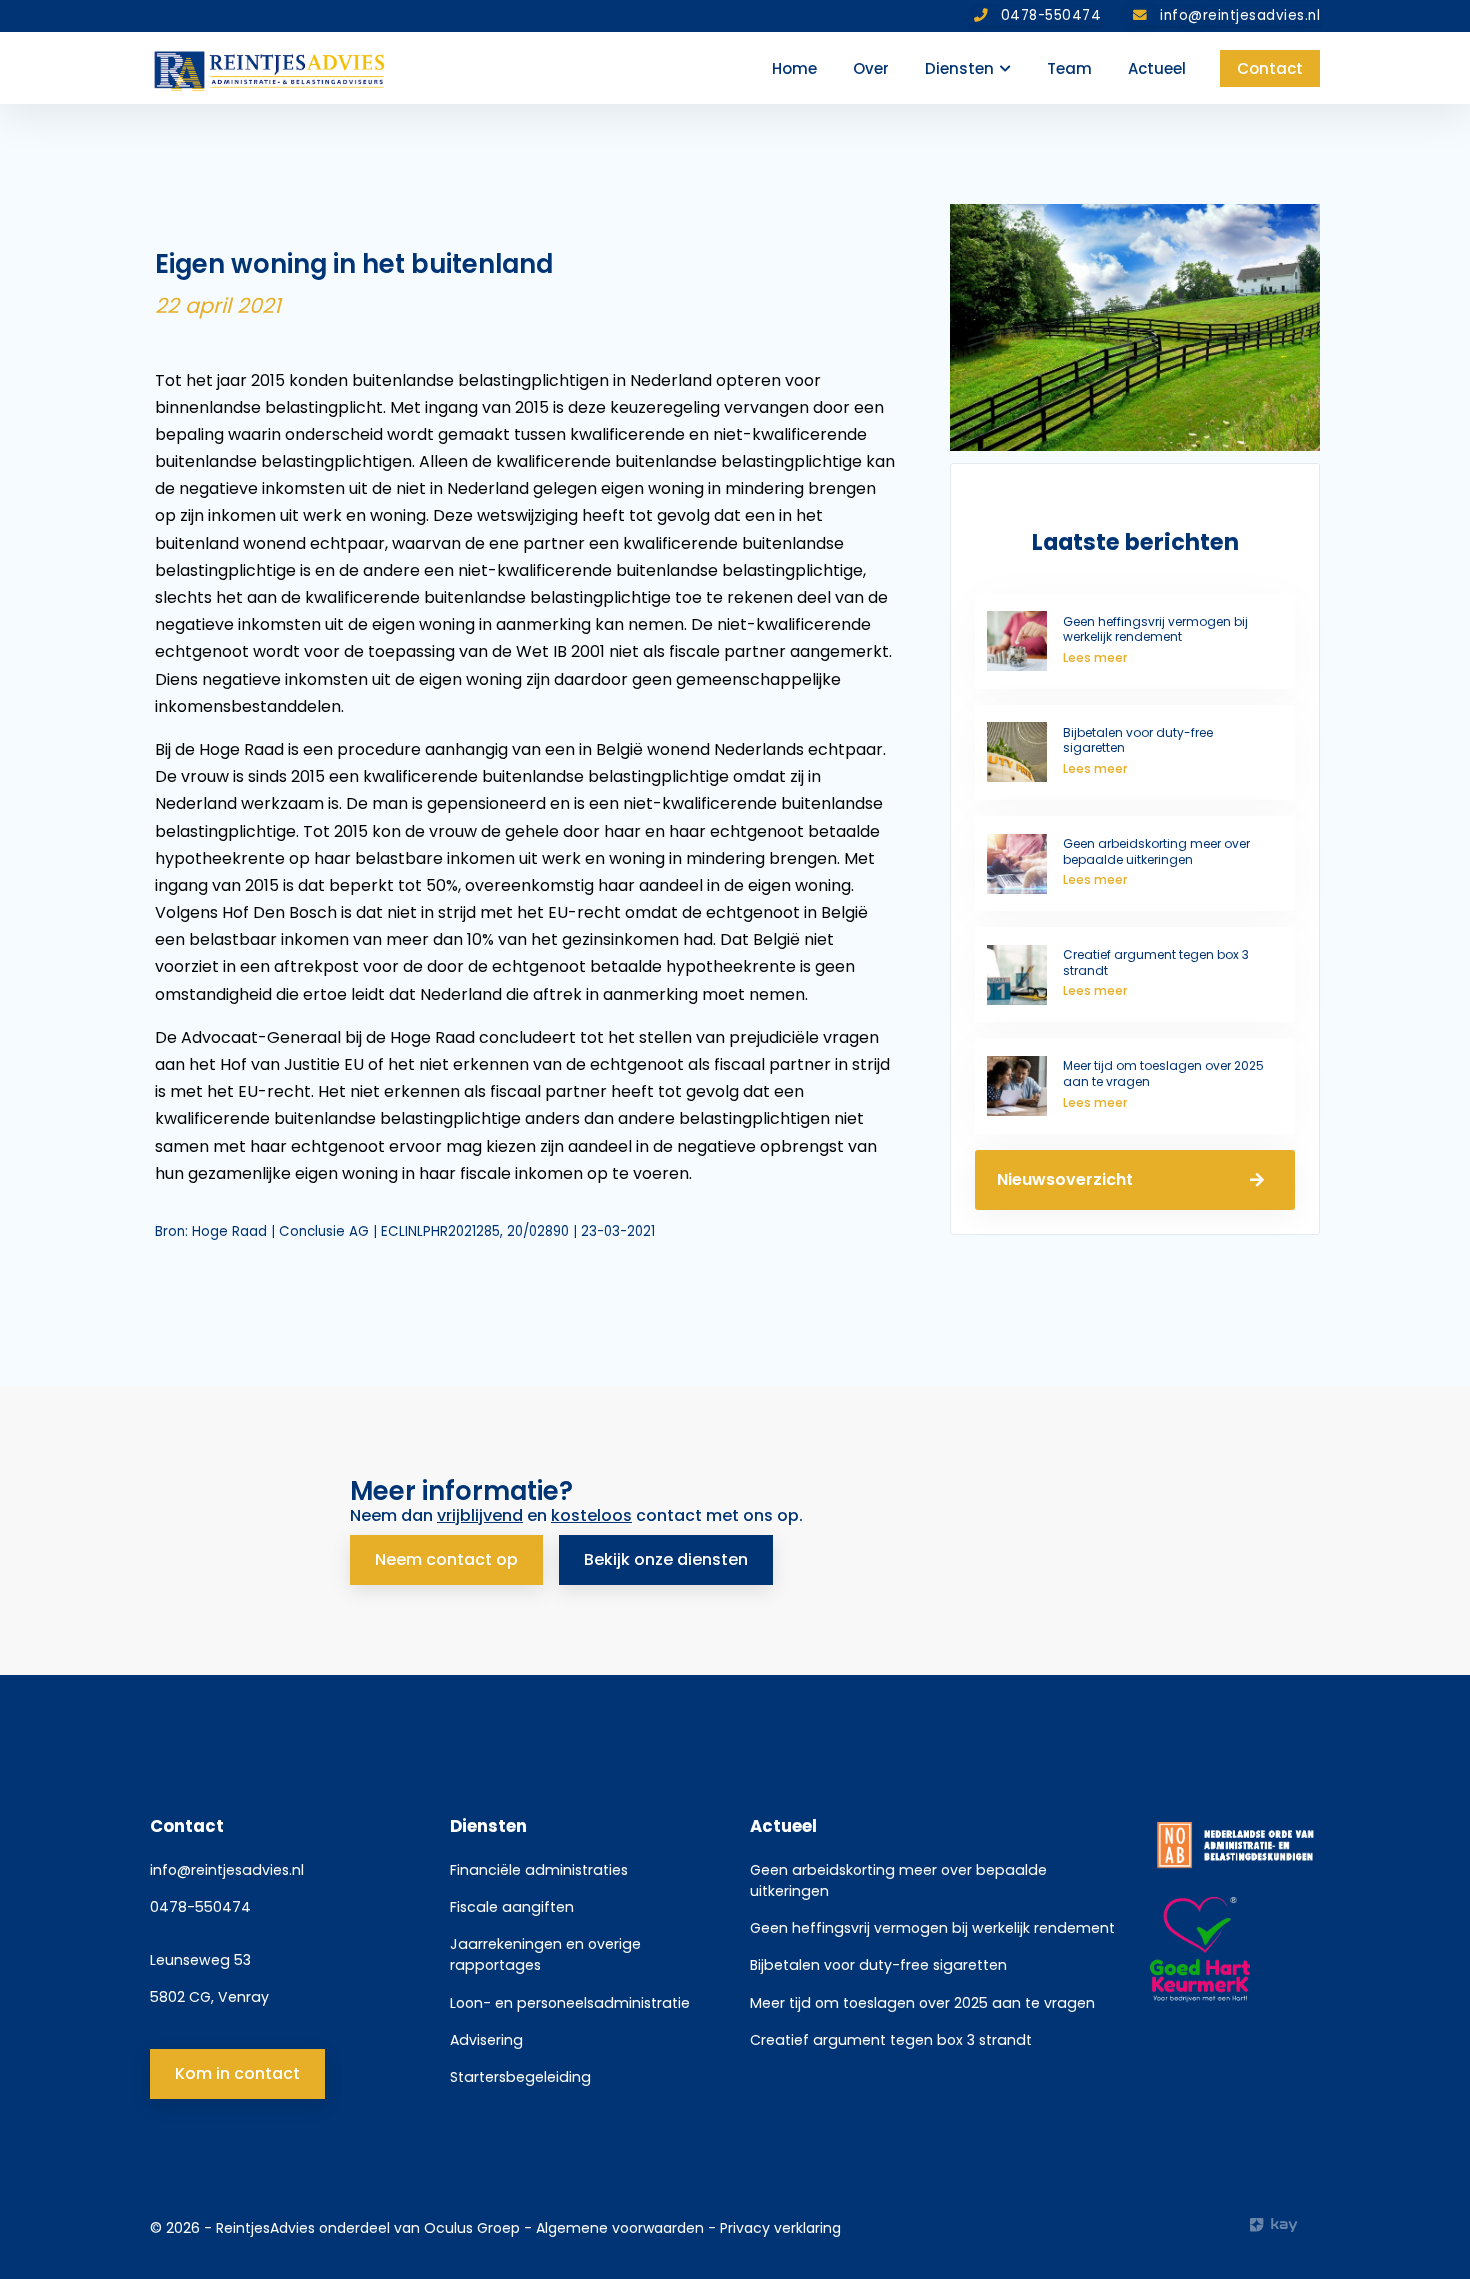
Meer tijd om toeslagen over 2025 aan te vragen (922, 2003)
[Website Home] (270, 68)
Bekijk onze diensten (666, 1559)
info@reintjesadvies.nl (227, 1870)
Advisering (486, 2040)
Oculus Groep (472, 2228)
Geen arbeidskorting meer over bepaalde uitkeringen (898, 1880)
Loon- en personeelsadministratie (570, 2003)
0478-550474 (200, 1907)
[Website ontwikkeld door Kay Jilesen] (1285, 2225)
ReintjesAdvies (265, 2228)
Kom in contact (237, 2073)
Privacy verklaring (780, 2228)
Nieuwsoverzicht (1065, 1179)
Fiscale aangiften (512, 1907)
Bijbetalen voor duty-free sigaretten (878, 1965)
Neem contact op (446, 1559)
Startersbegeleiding (520, 2077)
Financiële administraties (539, 1870)
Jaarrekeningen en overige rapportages (545, 1954)
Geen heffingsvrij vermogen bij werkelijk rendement (932, 1928)
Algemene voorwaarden (622, 2228)
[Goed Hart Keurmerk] (1235, 1950)
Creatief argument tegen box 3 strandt (891, 2040)
